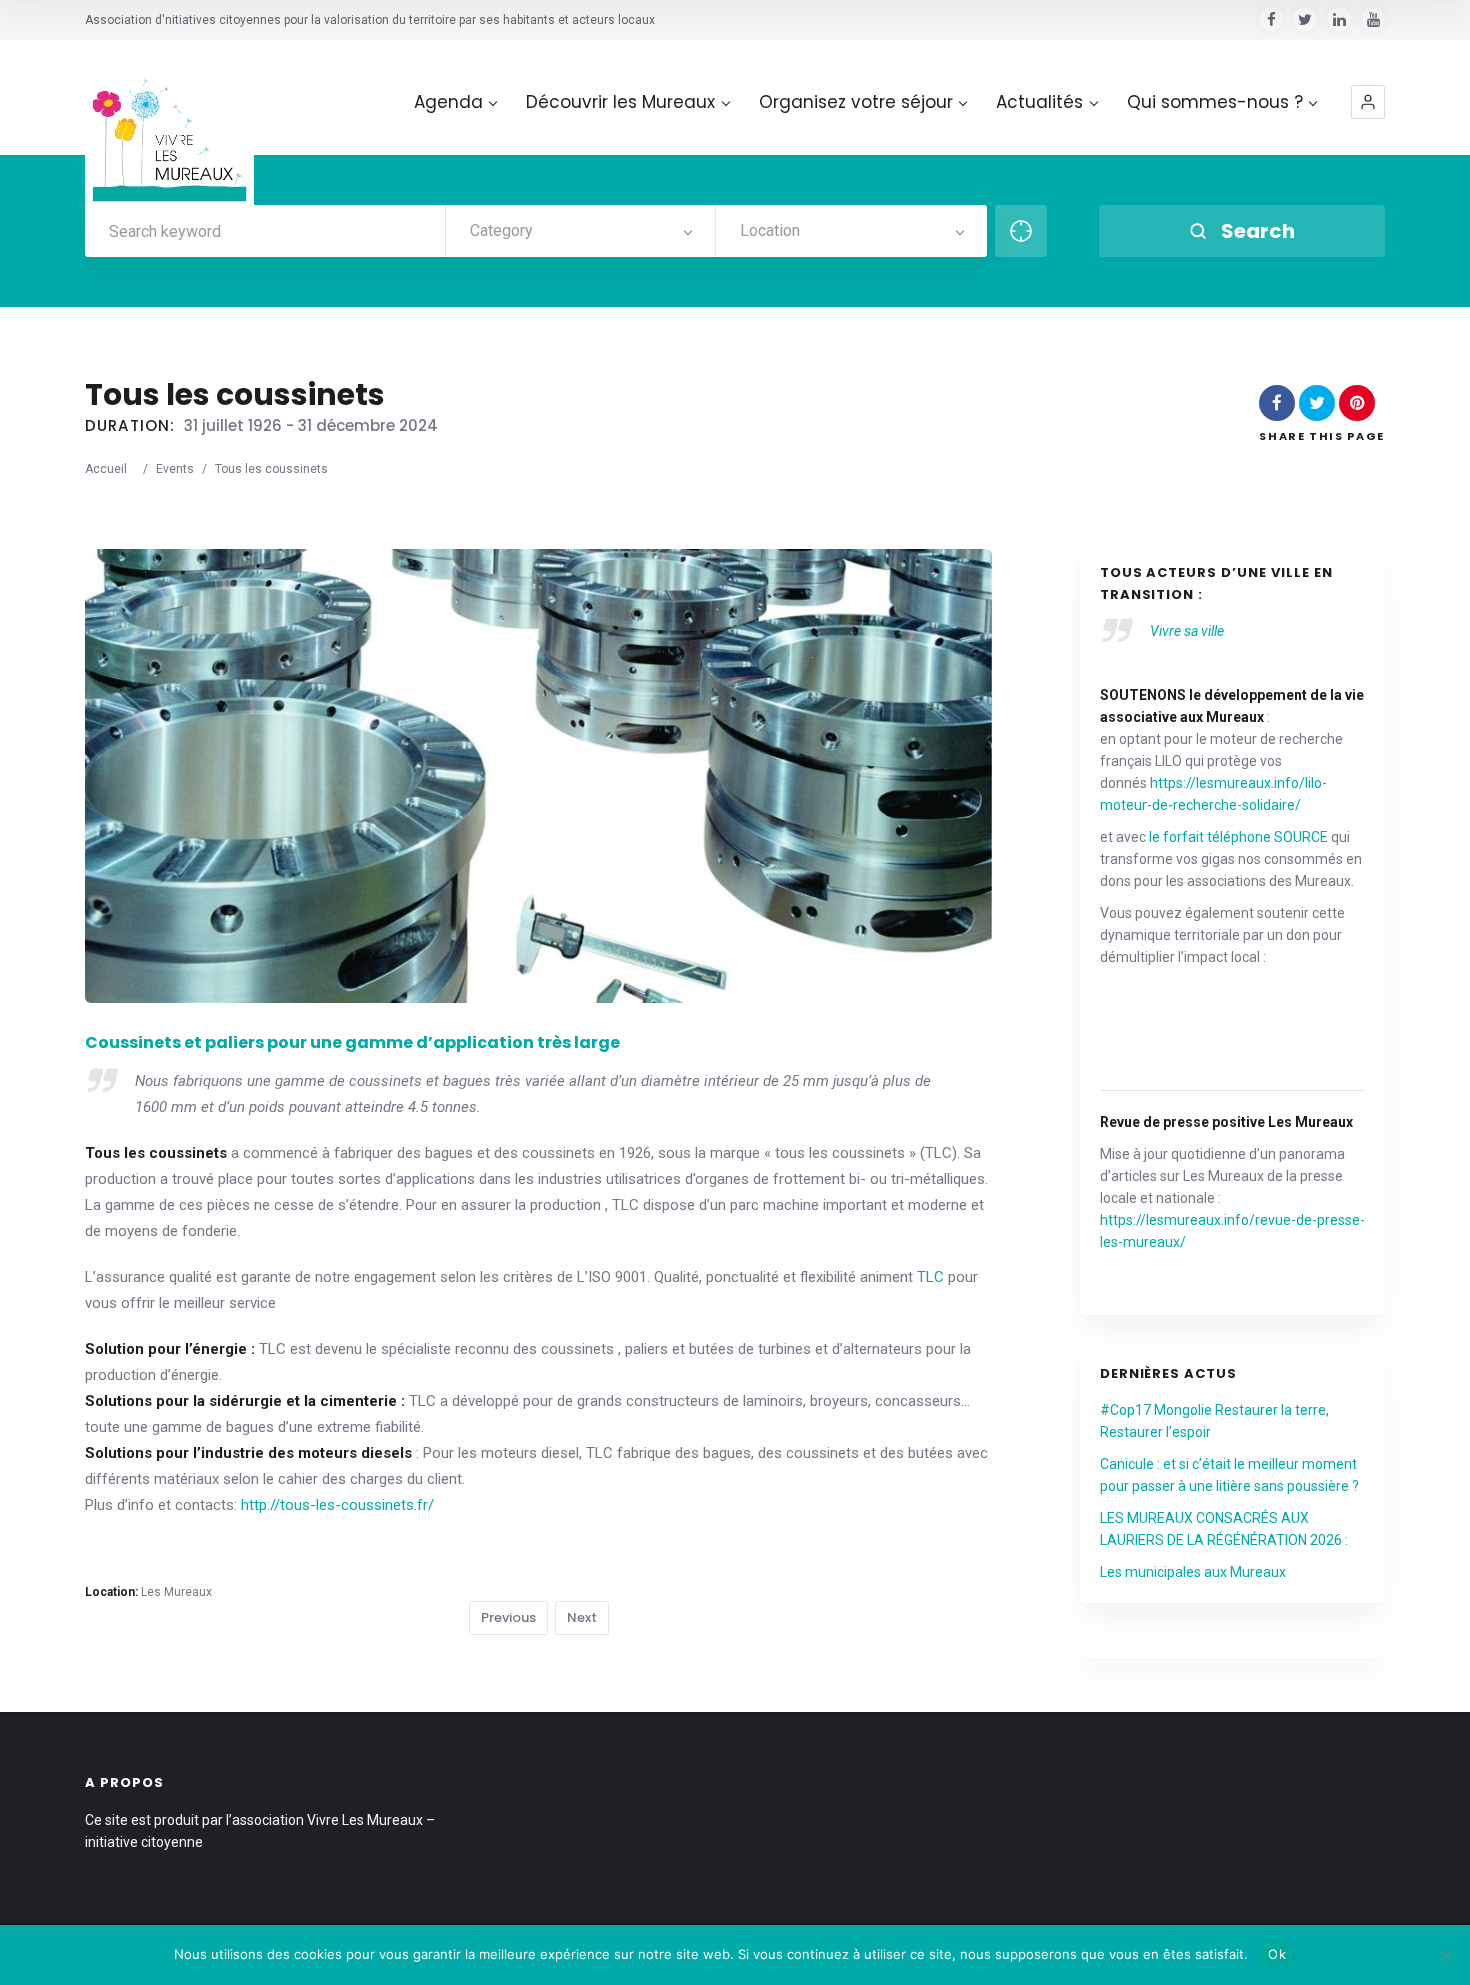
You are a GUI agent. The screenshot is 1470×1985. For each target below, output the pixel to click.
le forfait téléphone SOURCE (1238, 837)
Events (175, 469)
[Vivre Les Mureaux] (169, 124)
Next (582, 1617)
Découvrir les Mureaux (620, 102)
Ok (1277, 1954)
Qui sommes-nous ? (1215, 102)
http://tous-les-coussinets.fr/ (337, 1505)
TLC (930, 1277)
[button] (1368, 102)
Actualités (1039, 102)
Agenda (448, 102)
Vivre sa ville (1187, 631)
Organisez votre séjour (856, 102)
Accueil (106, 469)
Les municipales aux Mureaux (1193, 1572)
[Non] (1445, 1955)
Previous (508, 1617)
